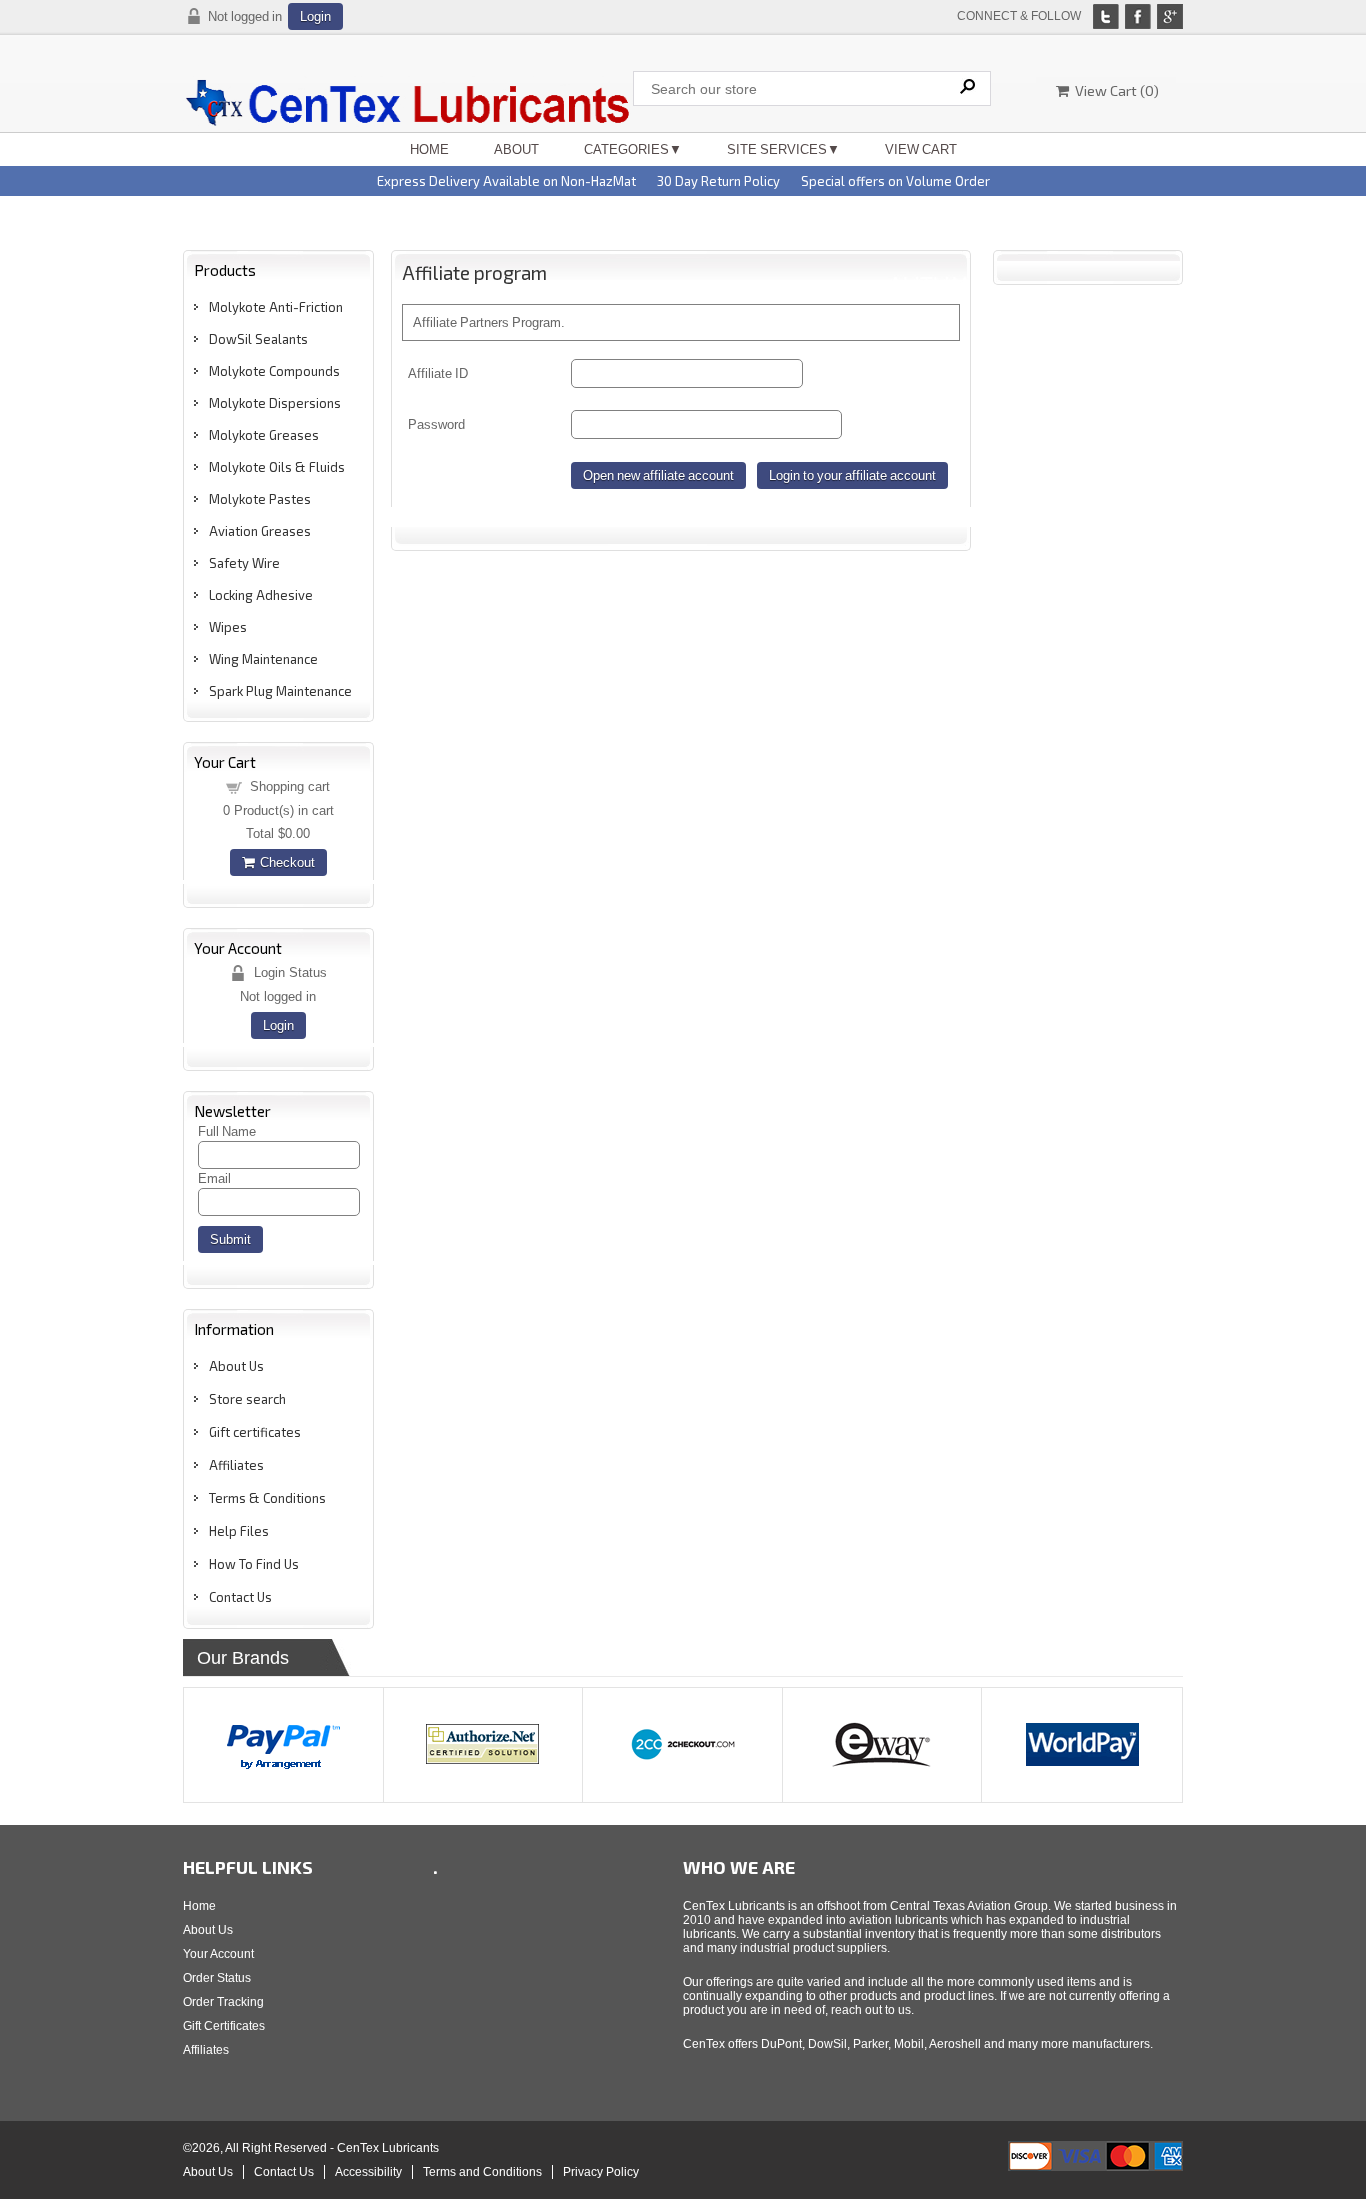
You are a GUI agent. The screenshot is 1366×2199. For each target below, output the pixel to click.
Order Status (217, 1978)
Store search (247, 1399)
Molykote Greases (264, 435)
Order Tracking (223, 2002)
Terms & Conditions (267, 1498)
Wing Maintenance (263, 659)
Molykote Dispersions (275, 403)
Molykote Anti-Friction (276, 307)
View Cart (921, 149)
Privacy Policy (601, 2172)
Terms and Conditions (482, 2172)
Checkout (284, 862)
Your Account (218, 1954)
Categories (626, 149)
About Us (236, 1366)
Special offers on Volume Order (895, 181)
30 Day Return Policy (718, 181)
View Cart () (1114, 90)
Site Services (777, 149)
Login (315, 16)
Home (429, 149)
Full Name (227, 1131)
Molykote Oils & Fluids (277, 467)
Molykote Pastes (260, 499)
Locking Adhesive (261, 595)
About (516, 149)
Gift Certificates (224, 2026)
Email (214, 1178)
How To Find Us (254, 1564)
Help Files (239, 1531)
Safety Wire (244, 563)
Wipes (228, 627)
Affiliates (236, 1465)
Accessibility (368, 2172)
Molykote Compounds (274, 371)
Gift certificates (255, 1432)
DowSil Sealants (258, 339)
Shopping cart (290, 786)
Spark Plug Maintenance (280, 691)
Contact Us (240, 1597)
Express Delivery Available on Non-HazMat (506, 181)
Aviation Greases (260, 531)
